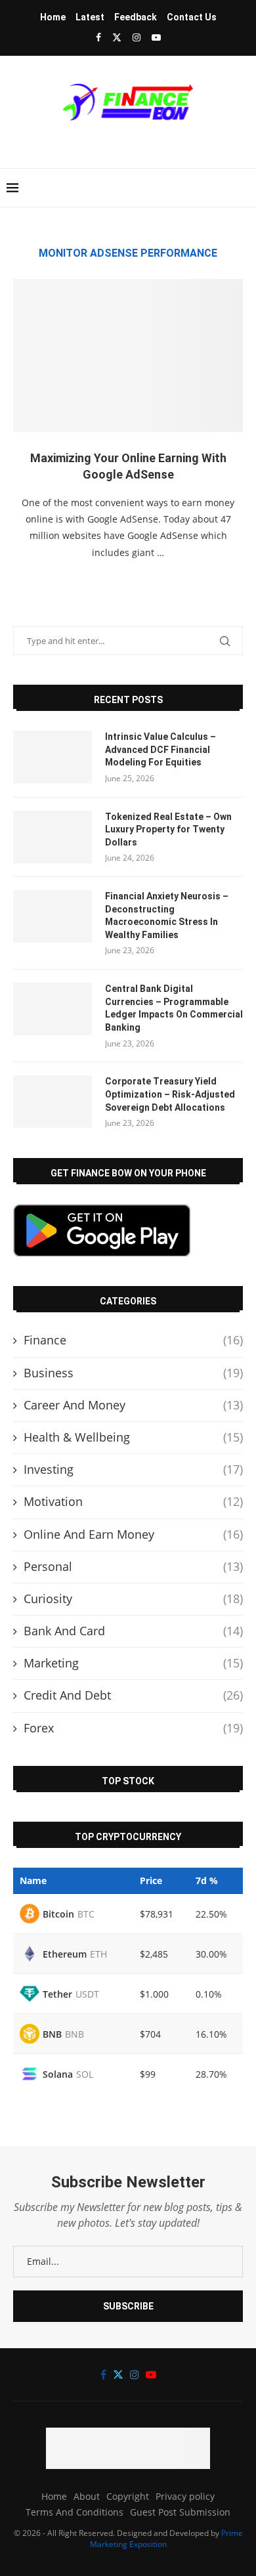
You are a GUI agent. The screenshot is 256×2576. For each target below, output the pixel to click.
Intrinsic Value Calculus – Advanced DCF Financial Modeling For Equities (160, 749)
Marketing (133, 1663)
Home (53, 17)
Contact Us (192, 17)
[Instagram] (137, 37)
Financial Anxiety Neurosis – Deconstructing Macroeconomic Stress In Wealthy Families (167, 915)
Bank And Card (133, 1631)
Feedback (136, 17)
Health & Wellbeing (133, 1437)
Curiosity (133, 1599)
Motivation (133, 1501)
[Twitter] (117, 37)
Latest (90, 17)
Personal (133, 1566)
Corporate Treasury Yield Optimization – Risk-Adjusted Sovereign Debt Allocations (170, 1094)
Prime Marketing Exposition (166, 2539)
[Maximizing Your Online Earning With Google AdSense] (128, 355)
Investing (133, 1469)
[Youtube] (156, 37)
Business (133, 1373)
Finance (133, 1340)
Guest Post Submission (180, 2512)
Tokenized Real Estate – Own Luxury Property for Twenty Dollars (168, 829)
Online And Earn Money (133, 1534)
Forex (133, 1728)
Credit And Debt (133, 1695)
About (87, 2496)
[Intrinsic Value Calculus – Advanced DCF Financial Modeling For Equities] (53, 757)
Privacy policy (185, 2496)
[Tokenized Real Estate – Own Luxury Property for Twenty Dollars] (53, 837)
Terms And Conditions (75, 2512)
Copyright (128, 2496)
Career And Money (133, 1405)
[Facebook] (98, 37)
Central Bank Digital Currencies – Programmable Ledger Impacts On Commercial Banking (174, 1008)
